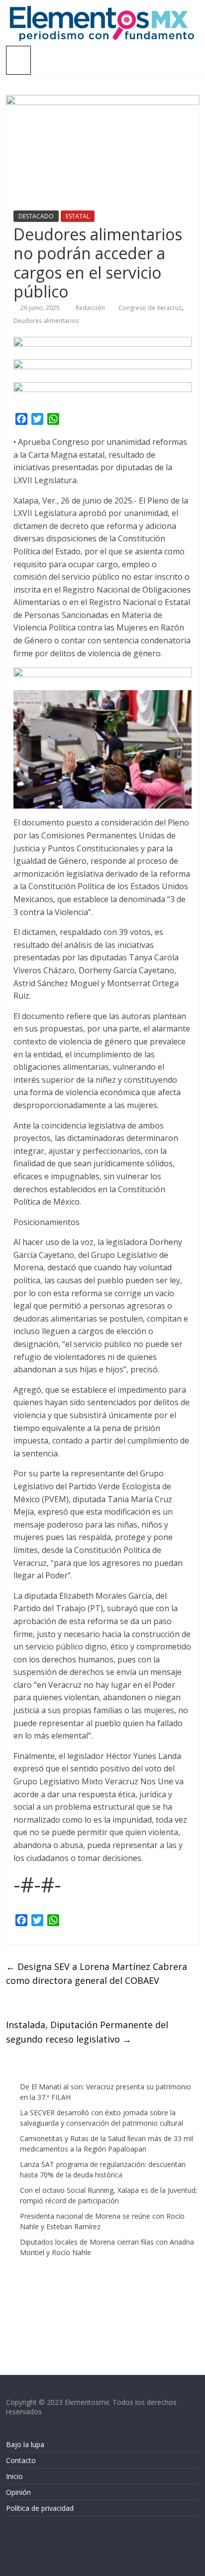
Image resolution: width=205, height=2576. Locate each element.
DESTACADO (36, 216)
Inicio (14, 2476)
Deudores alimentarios (46, 321)
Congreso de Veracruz (150, 308)
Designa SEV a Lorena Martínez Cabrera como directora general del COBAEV (97, 1974)
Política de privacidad (40, 2508)
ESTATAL (78, 216)
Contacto (21, 2460)
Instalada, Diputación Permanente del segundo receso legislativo (87, 2032)
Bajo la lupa (25, 2444)
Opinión (18, 2492)
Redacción (91, 308)
